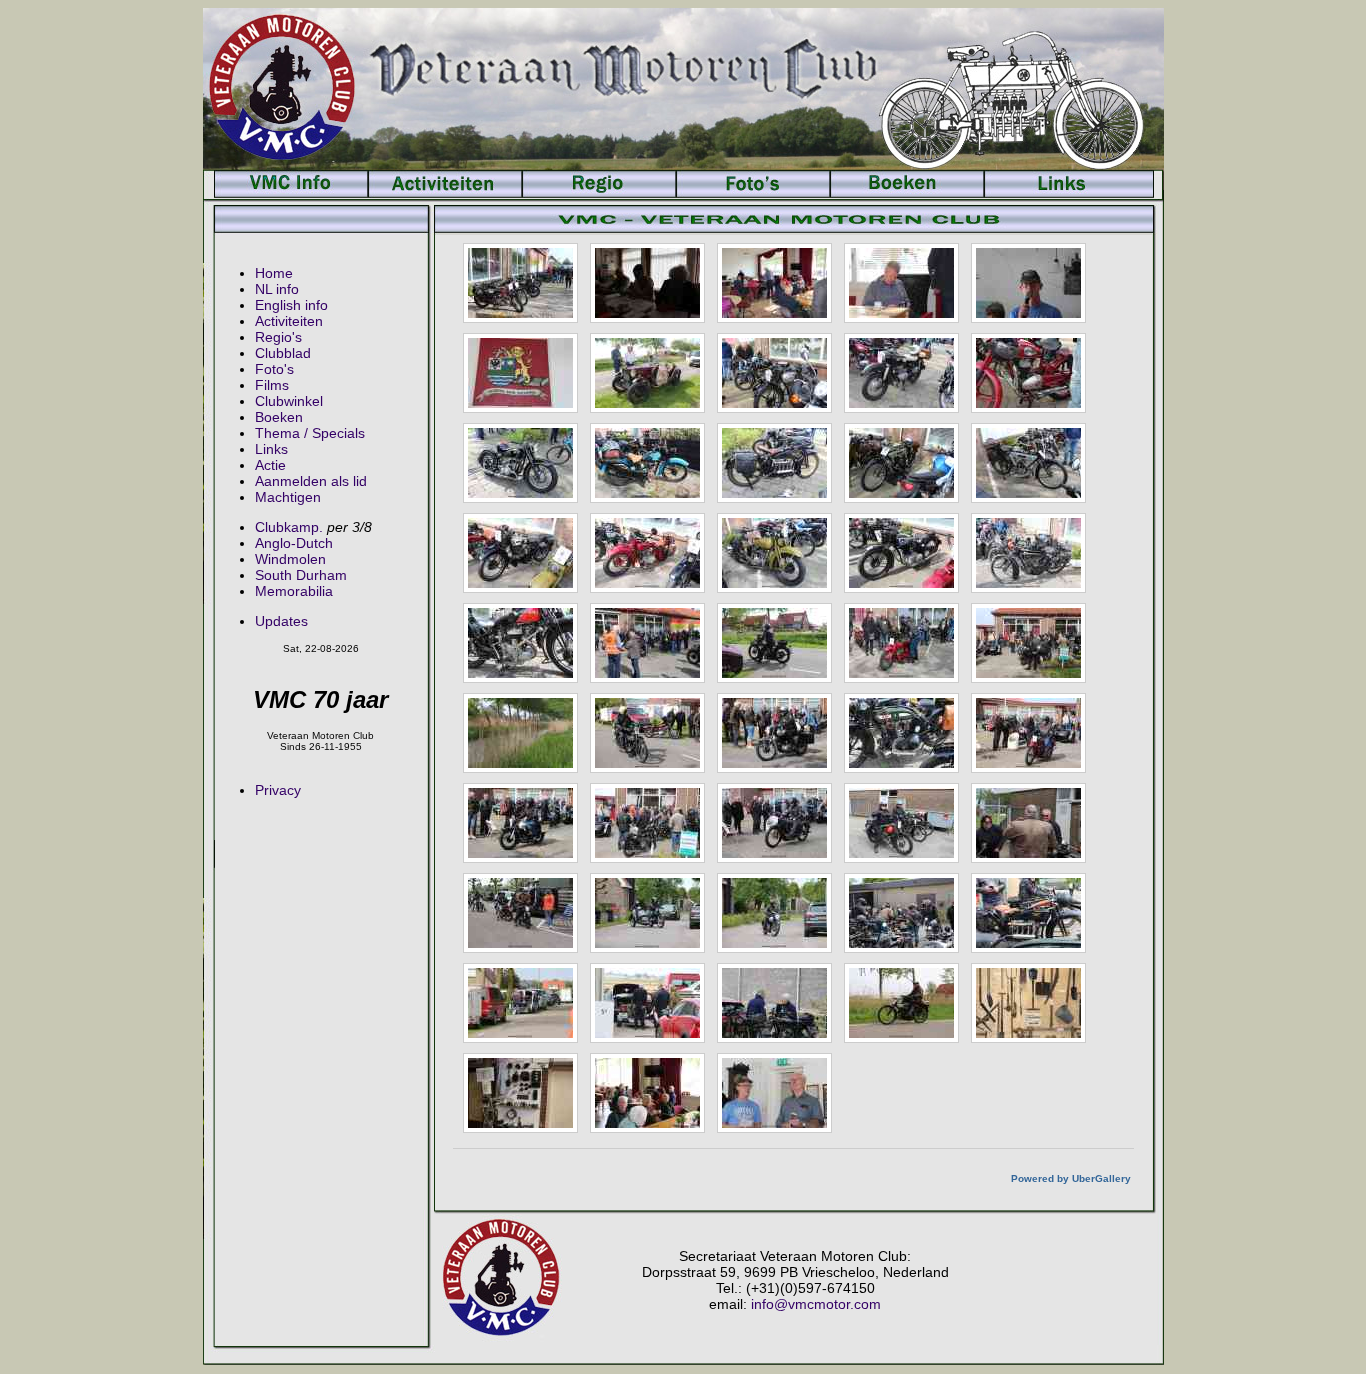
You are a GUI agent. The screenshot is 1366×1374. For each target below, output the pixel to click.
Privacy (278, 790)
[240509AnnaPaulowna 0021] (520, 643)
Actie (270, 465)
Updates (281, 621)
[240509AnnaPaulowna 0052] (520, 1093)
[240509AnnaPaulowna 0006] (520, 373)
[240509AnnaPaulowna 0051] (1028, 1003)
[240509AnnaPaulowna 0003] (774, 283)
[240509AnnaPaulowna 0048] (774, 1003)
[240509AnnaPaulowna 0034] (774, 823)
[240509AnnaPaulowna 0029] (774, 733)
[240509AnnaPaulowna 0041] (1028, 913)
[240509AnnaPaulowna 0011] (520, 463)
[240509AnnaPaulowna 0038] (647, 913)
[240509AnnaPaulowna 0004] (901, 283)
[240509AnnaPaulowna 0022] (647, 643)
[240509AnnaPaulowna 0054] (774, 1093)
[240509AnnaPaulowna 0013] (774, 463)
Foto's (274, 369)
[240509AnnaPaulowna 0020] (1028, 553)
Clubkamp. (289, 527)
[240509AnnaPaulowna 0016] (520, 553)
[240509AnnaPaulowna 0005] (1028, 283)
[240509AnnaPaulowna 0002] (647, 283)
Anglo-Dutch (294, 543)
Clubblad (283, 353)
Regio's (278, 337)
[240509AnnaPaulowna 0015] (1028, 463)
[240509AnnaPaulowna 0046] (647, 1003)
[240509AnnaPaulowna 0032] (520, 823)
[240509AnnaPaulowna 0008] (774, 373)
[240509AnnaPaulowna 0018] (774, 553)
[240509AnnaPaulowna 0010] (1028, 373)
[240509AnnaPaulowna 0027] (520, 733)
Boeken (279, 417)
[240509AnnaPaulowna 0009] (901, 373)
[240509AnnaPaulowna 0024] (901, 643)
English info (291, 305)
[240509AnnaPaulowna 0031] (1028, 733)
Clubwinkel (289, 401)
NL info (277, 289)
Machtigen (288, 497)
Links (271, 449)
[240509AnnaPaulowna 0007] (647, 373)
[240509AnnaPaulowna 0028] (647, 733)
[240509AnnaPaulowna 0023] (774, 643)
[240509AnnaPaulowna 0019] (901, 553)
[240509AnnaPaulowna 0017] (647, 553)
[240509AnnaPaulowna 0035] (901, 823)
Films (272, 385)
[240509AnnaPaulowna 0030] (901, 733)
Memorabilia (294, 591)
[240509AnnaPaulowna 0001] (520, 283)
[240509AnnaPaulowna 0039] (774, 913)
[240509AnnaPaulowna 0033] (647, 823)
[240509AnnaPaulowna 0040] (901, 913)
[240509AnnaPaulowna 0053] (647, 1093)
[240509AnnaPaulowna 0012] (647, 463)
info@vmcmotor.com (816, 1304)
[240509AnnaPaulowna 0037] (520, 913)
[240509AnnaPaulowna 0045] (520, 1003)
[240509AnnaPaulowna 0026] (1028, 643)
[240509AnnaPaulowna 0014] (901, 463)
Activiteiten (289, 321)
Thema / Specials (310, 433)
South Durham (301, 575)
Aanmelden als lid (311, 481)
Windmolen (290, 559)
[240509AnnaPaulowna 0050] (901, 1003)
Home (274, 273)
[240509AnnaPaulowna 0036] (1028, 823)
